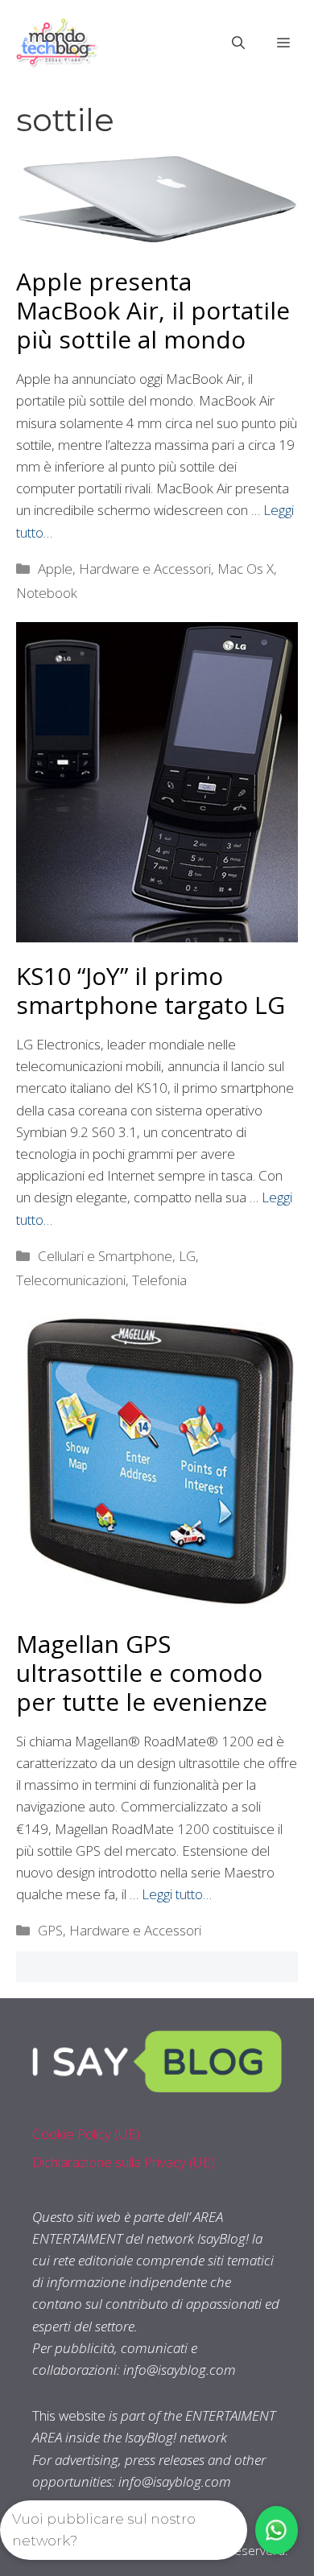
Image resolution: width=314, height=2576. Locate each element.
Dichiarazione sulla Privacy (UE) (124, 2162)
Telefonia (159, 1280)
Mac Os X (246, 569)
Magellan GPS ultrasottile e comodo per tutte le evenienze (142, 1673)
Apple (55, 569)
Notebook (47, 593)
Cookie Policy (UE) (86, 2134)
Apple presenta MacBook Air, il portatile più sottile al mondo (153, 310)
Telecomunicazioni (71, 1280)
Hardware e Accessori (145, 569)
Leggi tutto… (177, 1894)
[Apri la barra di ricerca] (238, 43)
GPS (50, 1930)
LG (187, 1256)
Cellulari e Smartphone (105, 1256)
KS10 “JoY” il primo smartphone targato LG (151, 990)
